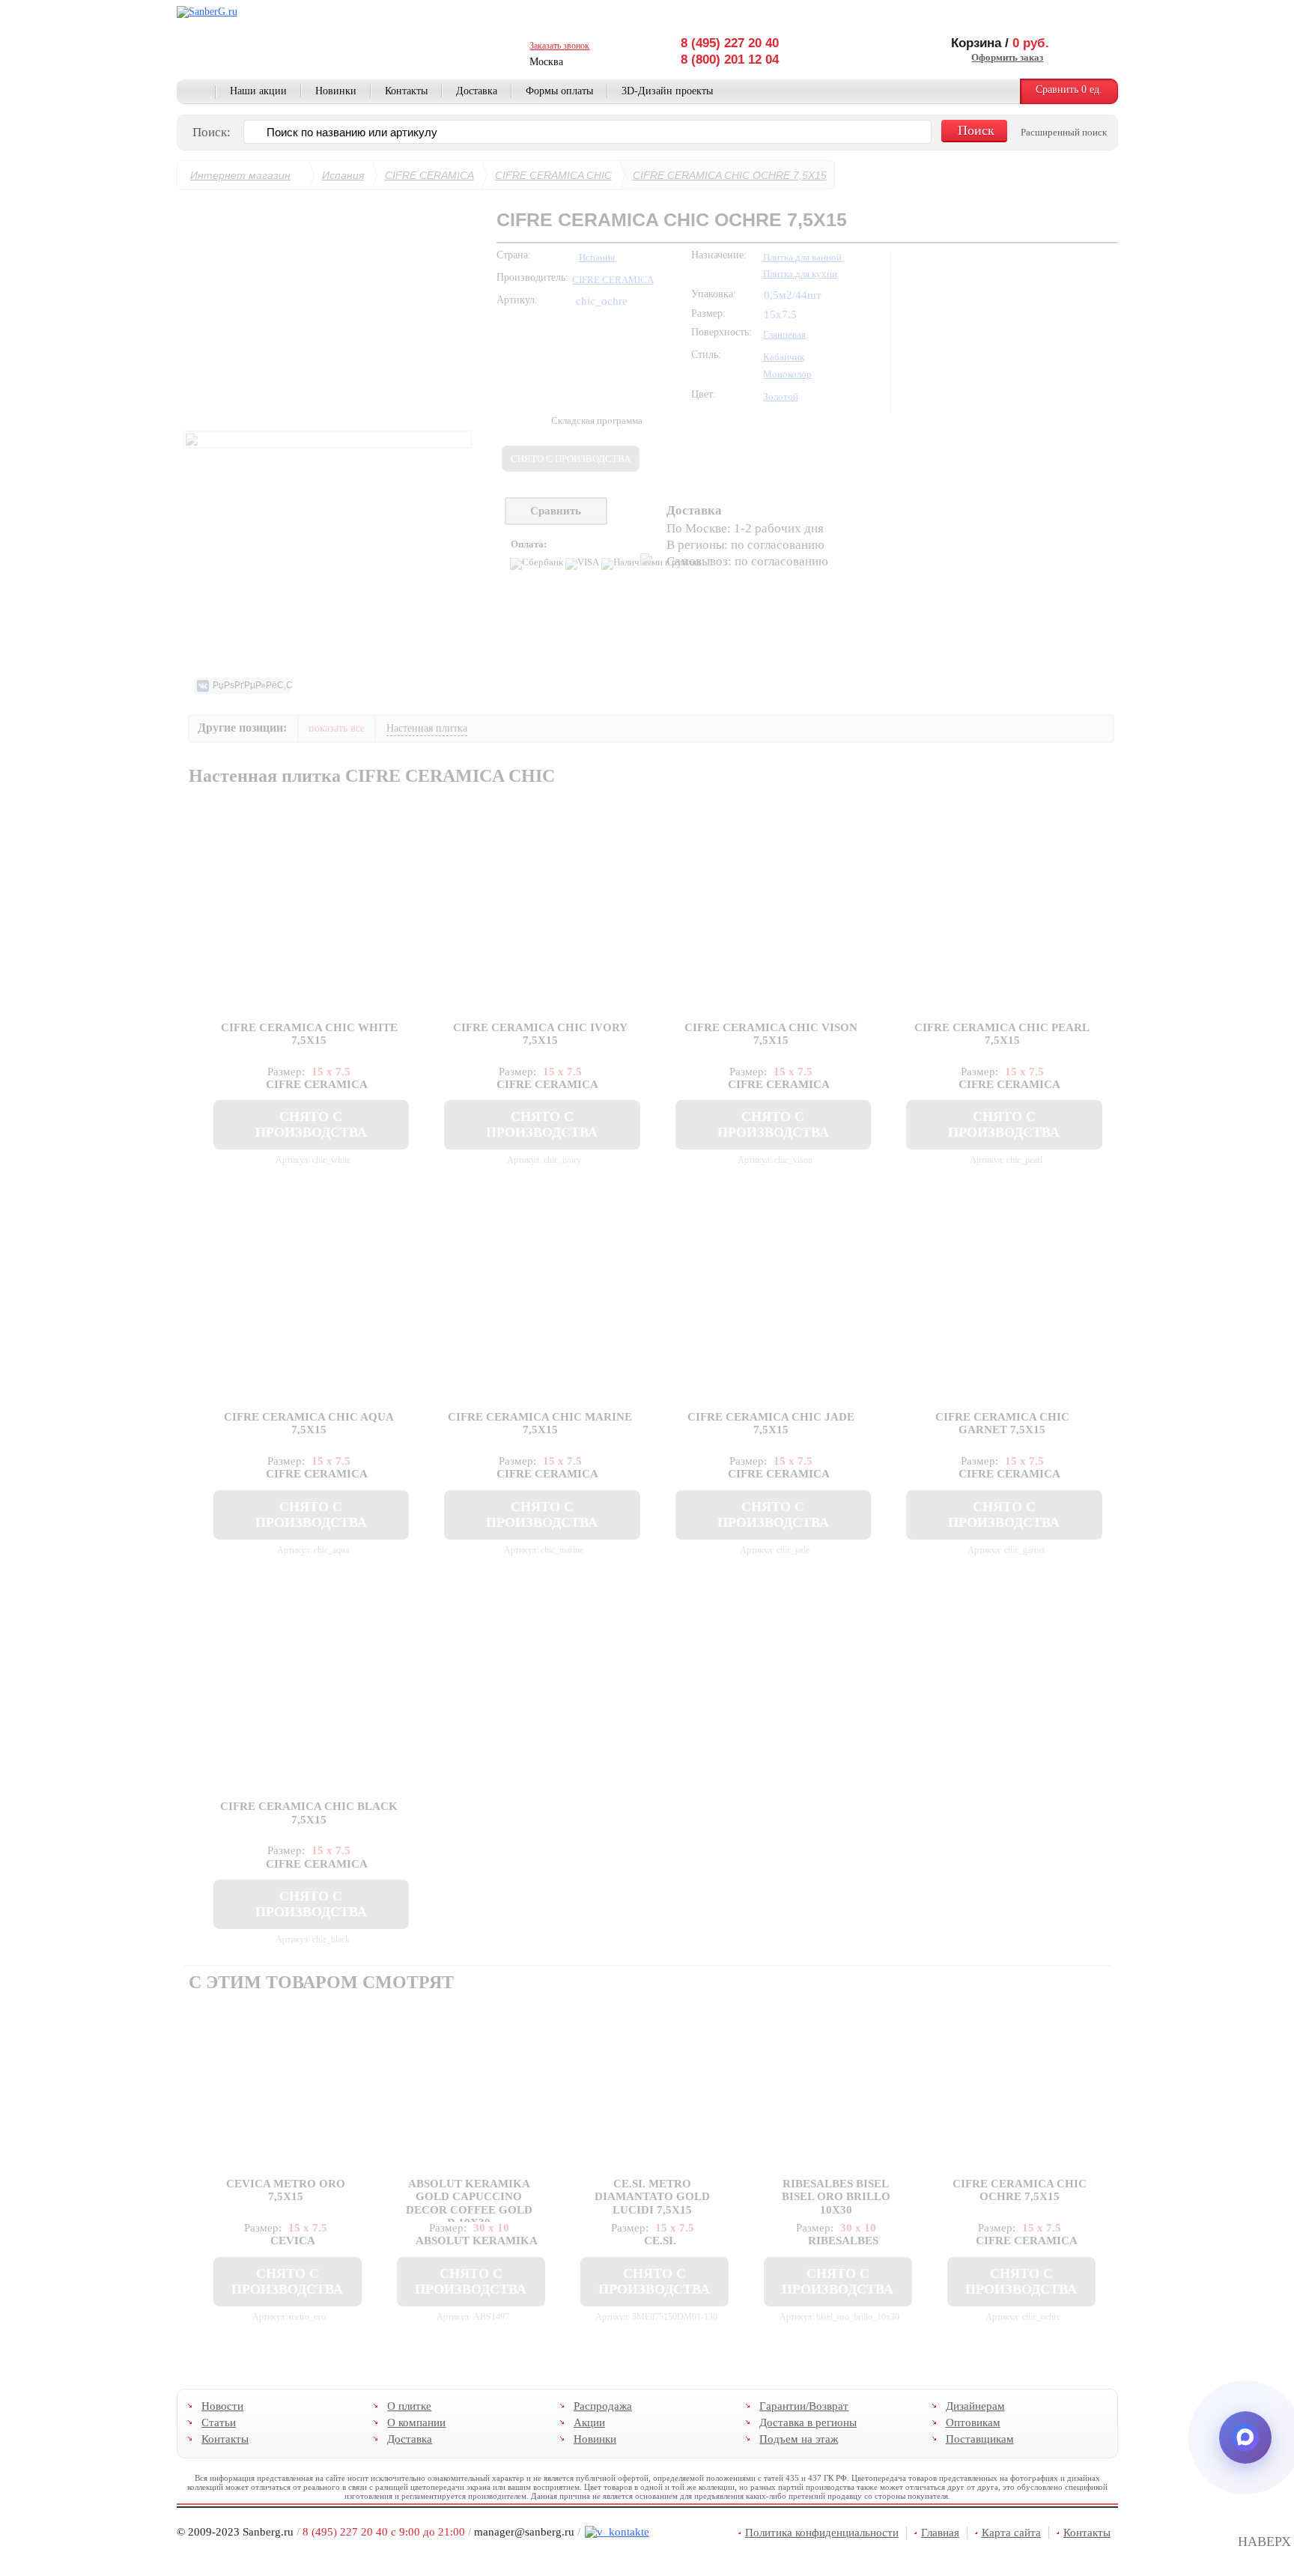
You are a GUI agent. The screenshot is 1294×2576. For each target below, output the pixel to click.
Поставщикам (979, 2439)
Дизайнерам (975, 2406)
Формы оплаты (559, 91)
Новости (222, 2406)
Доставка (477, 91)
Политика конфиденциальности (822, 2533)
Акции (589, 2422)
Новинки (336, 91)
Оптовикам (972, 2422)
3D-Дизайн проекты (667, 91)
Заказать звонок (559, 46)
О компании (416, 2422)
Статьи (219, 2422)
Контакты (406, 91)
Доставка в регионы (808, 2422)
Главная (196, 92)
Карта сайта (1011, 2533)
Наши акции (258, 91)
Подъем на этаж (799, 2439)
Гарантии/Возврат (804, 2406)
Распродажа (602, 2406)
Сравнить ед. (1069, 89)
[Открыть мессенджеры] (1245, 2437)
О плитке (409, 2406)
